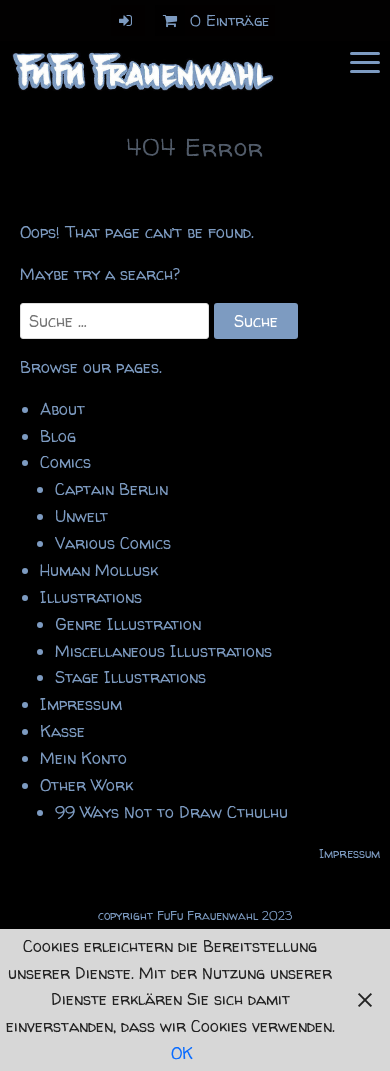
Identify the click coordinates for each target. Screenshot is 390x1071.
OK (182, 1053)
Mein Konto (83, 758)
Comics (65, 462)
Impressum (81, 704)
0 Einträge (230, 20)
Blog (58, 436)
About (62, 409)
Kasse (62, 731)
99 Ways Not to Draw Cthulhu (171, 812)
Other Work (86, 785)
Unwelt (81, 516)
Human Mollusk (99, 570)
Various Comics (113, 543)
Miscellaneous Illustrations (163, 651)
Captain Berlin (111, 489)
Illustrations (91, 597)
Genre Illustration (128, 624)
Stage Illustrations (130, 677)
